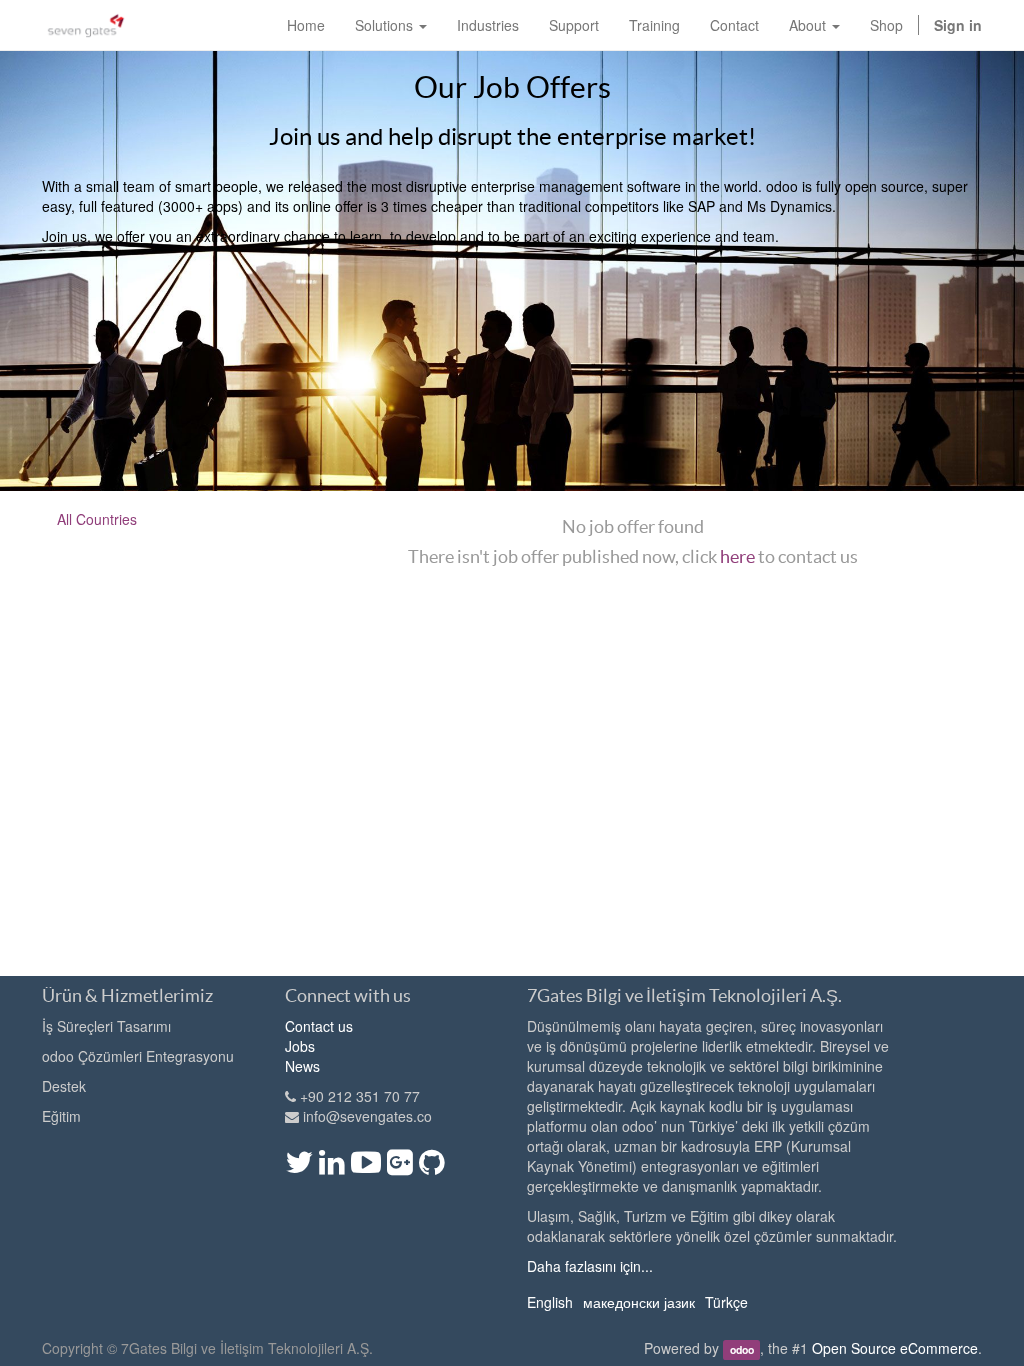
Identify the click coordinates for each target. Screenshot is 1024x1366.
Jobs (300, 1046)
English (550, 1302)
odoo (742, 1349)
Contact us (319, 1026)
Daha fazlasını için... (590, 1266)
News (302, 1066)
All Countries (97, 519)
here (737, 556)
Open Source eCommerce (895, 1348)
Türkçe (726, 1302)
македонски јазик (639, 1302)
